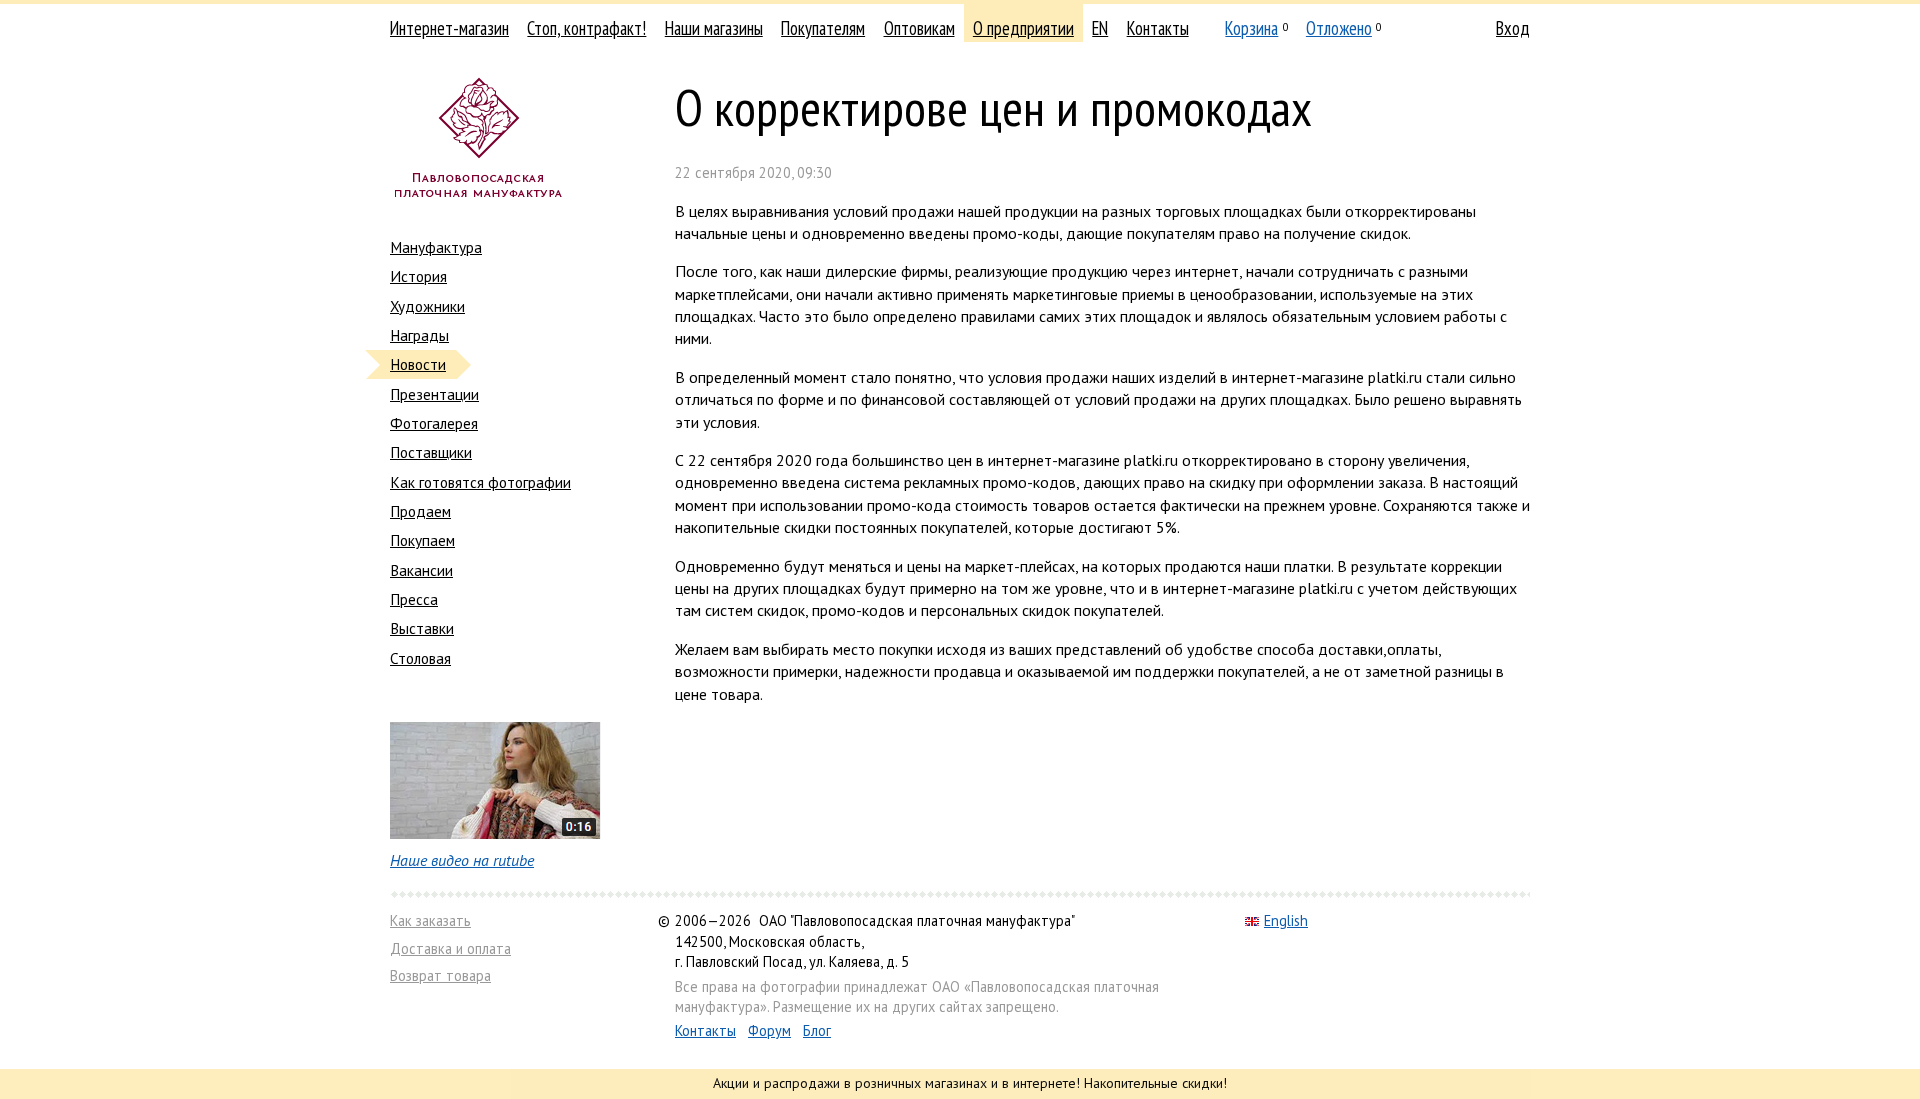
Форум (769, 1030)
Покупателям (823, 28)
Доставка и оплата (450, 948)
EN (1100, 28)
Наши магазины (714, 28)
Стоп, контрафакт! (586, 28)
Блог (817, 1030)
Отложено (1339, 28)
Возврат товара (440, 975)
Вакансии (421, 570)
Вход (1513, 28)
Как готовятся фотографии (480, 482)
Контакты (1158, 28)
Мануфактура (436, 247)
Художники (427, 306)
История (418, 276)
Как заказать (430, 920)
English (1286, 920)
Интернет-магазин (449, 28)
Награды (419, 335)
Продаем (420, 511)
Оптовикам (919, 28)
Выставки (422, 628)
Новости (418, 364)
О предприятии (1023, 28)
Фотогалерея (434, 423)
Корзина (1251, 28)
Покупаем (422, 540)
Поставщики (431, 452)
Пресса (414, 599)
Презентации (434, 394)
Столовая (420, 658)
